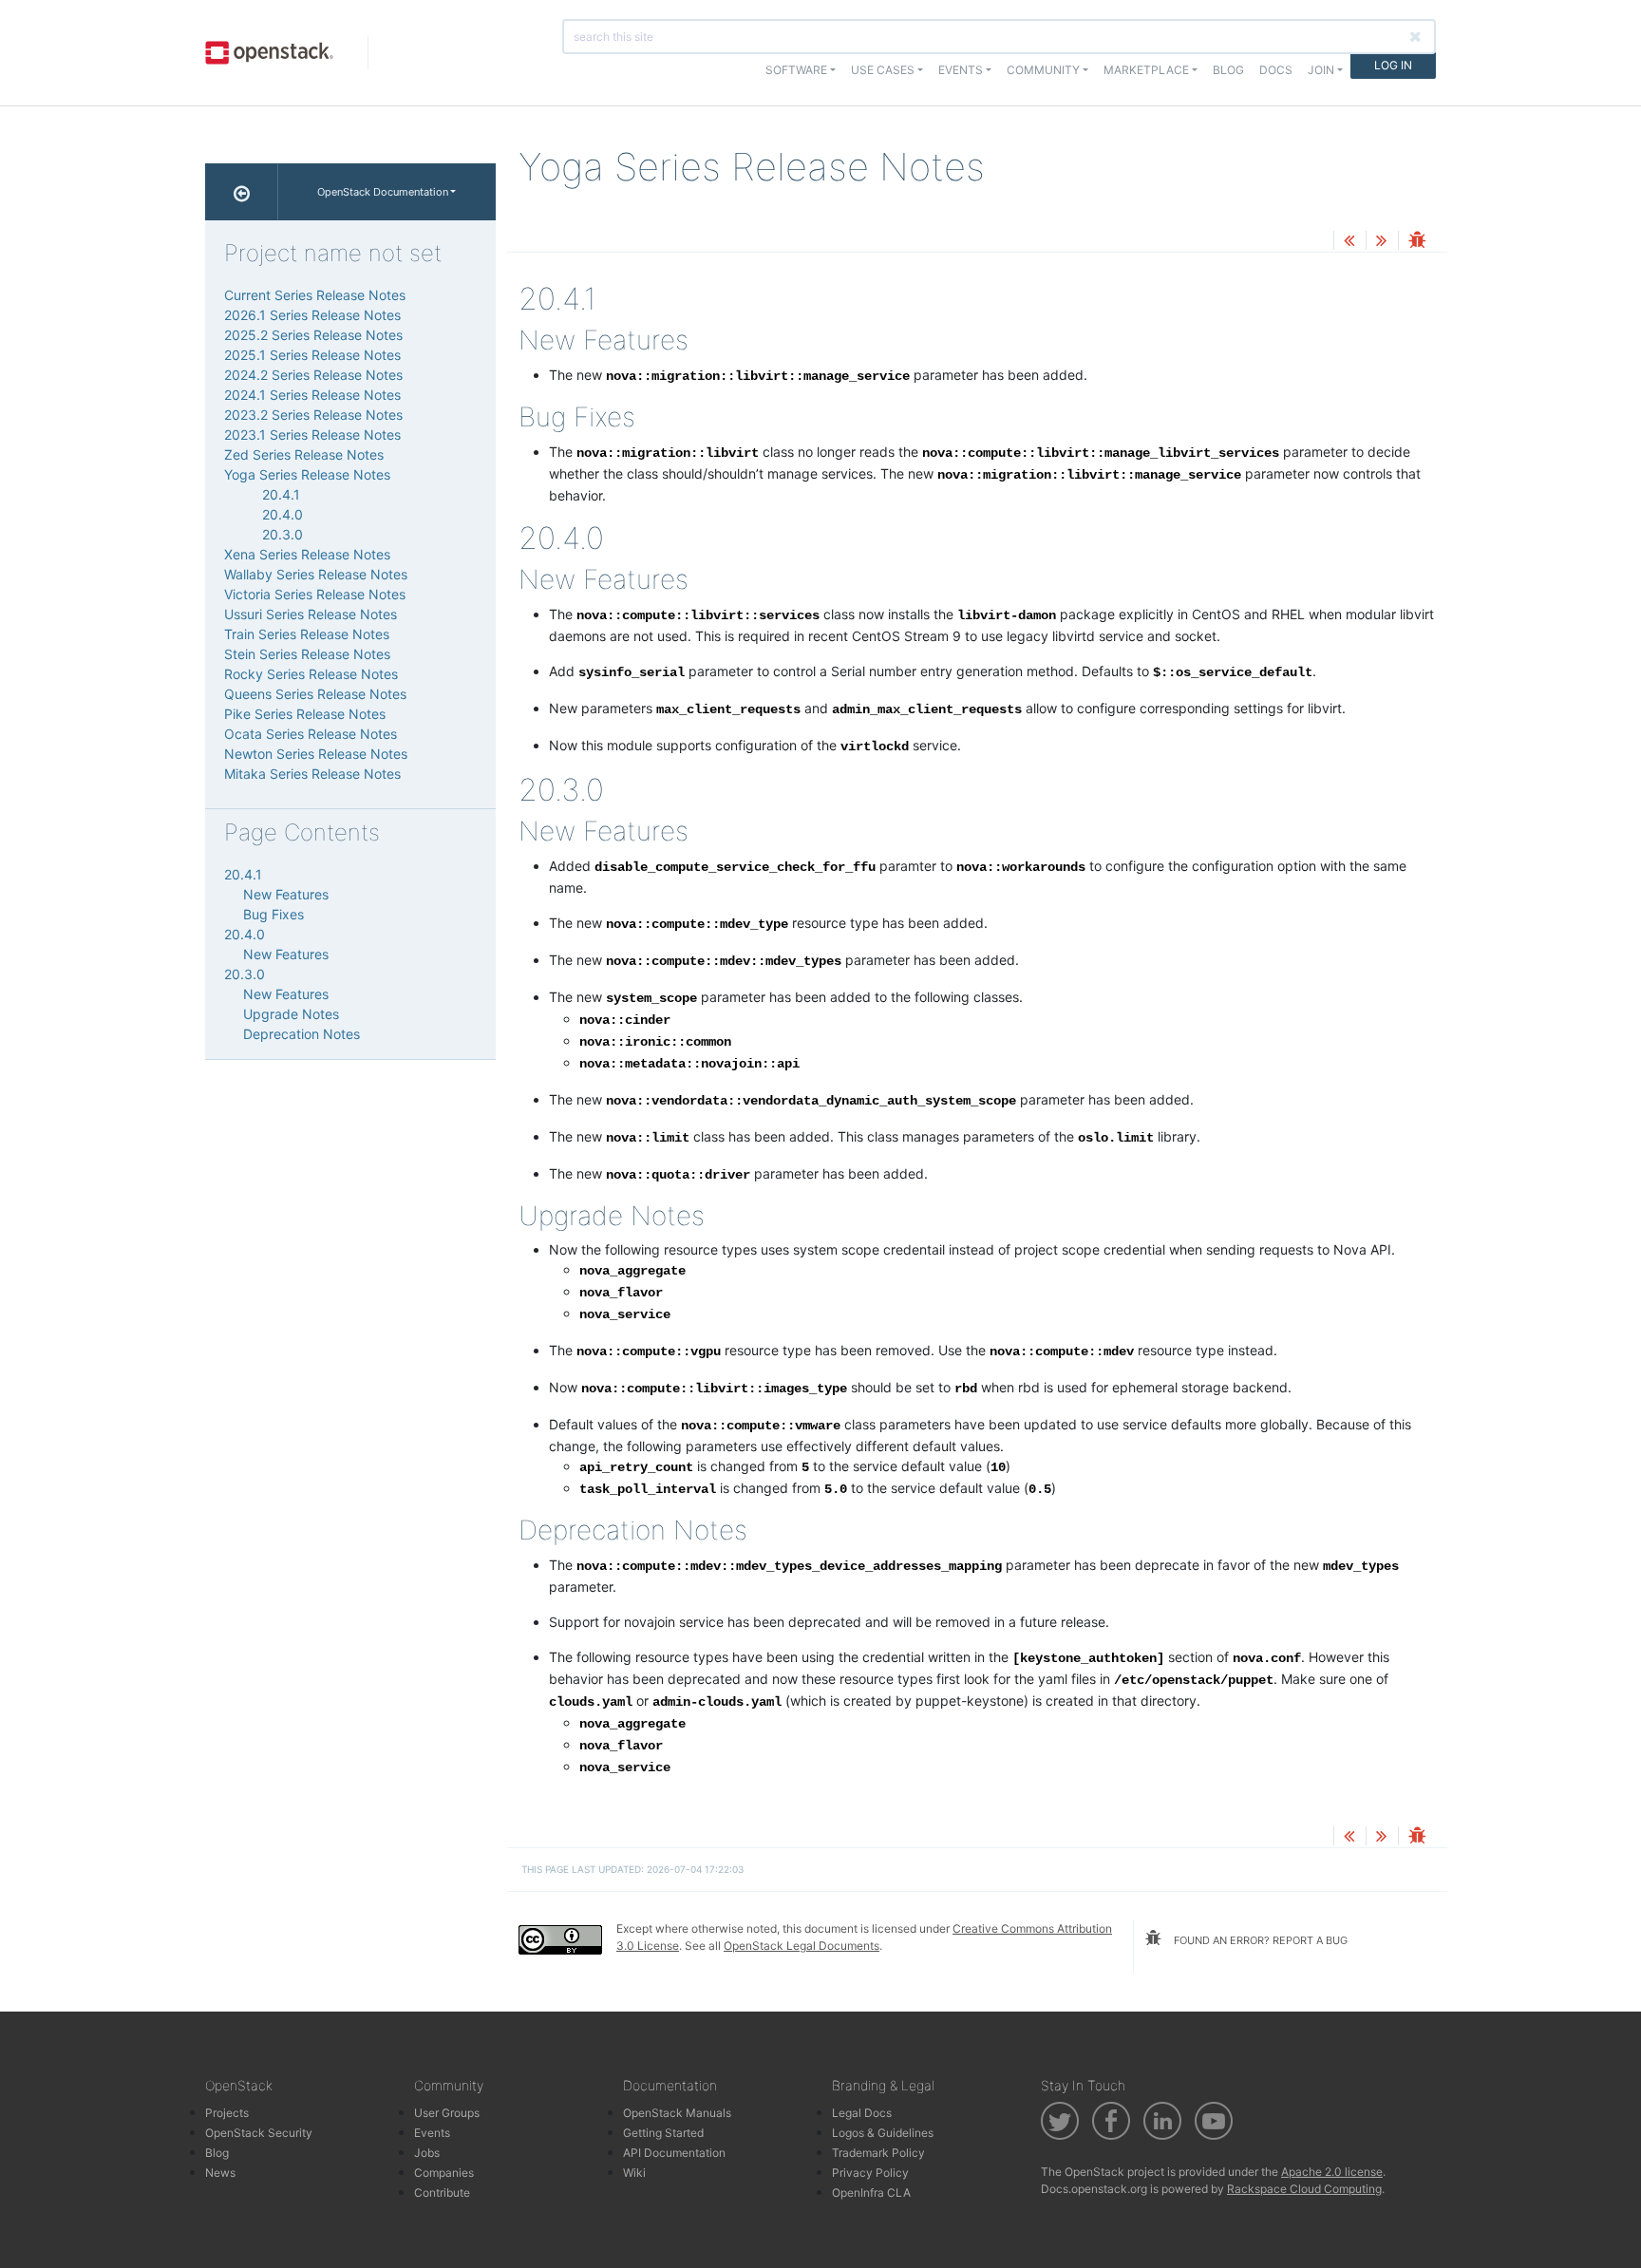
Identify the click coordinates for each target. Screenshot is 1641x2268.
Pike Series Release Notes (305, 714)
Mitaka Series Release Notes (312, 774)
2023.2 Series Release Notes (313, 415)
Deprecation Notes (302, 1034)
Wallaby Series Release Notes (316, 574)
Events (432, 2133)
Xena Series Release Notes (307, 554)
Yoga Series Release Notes (307, 474)
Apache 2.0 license (1332, 2172)
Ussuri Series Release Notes (311, 614)
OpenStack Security (259, 2133)
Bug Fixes (273, 914)
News (220, 2173)
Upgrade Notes (291, 1014)
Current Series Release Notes (315, 295)
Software (796, 70)
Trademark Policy (878, 2153)
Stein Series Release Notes (307, 654)
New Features (286, 894)
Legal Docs (862, 2113)
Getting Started (663, 2133)
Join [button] (1321, 70)
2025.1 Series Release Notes (312, 355)
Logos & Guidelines (883, 2133)
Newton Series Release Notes (316, 754)
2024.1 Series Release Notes (312, 395)
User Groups (447, 2113)
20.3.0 (283, 534)
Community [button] (1043, 70)
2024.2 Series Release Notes (313, 375)
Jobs (427, 2153)
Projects (227, 2113)
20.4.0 (283, 514)
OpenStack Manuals (677, 2113)
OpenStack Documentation (383, 192)
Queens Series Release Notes (315, 694)
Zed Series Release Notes (304, 454)
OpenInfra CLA (871, 2192)
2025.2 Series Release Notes (313, 335)
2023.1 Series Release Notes (312, 435)
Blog (1228, 70)
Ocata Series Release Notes (311, 734)
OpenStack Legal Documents (802, 1946)
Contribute (442, 2192)
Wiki (634, 2173)
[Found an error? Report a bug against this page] (1417, 242)
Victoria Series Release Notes (315, 594)
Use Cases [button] (883, 70)
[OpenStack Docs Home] (242, 192)
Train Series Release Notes (307, 634)
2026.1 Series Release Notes (312, 315)
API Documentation (674, 2153)
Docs (1276, 70)
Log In (1393, 65)
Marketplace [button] (1146, 70)
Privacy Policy (870, 2173)
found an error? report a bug (1259, 1940)
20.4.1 (281, 494)
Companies (444, 2173)
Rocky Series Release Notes (311, 674)
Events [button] (961, 70)
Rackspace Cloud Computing (1304, 2189)
